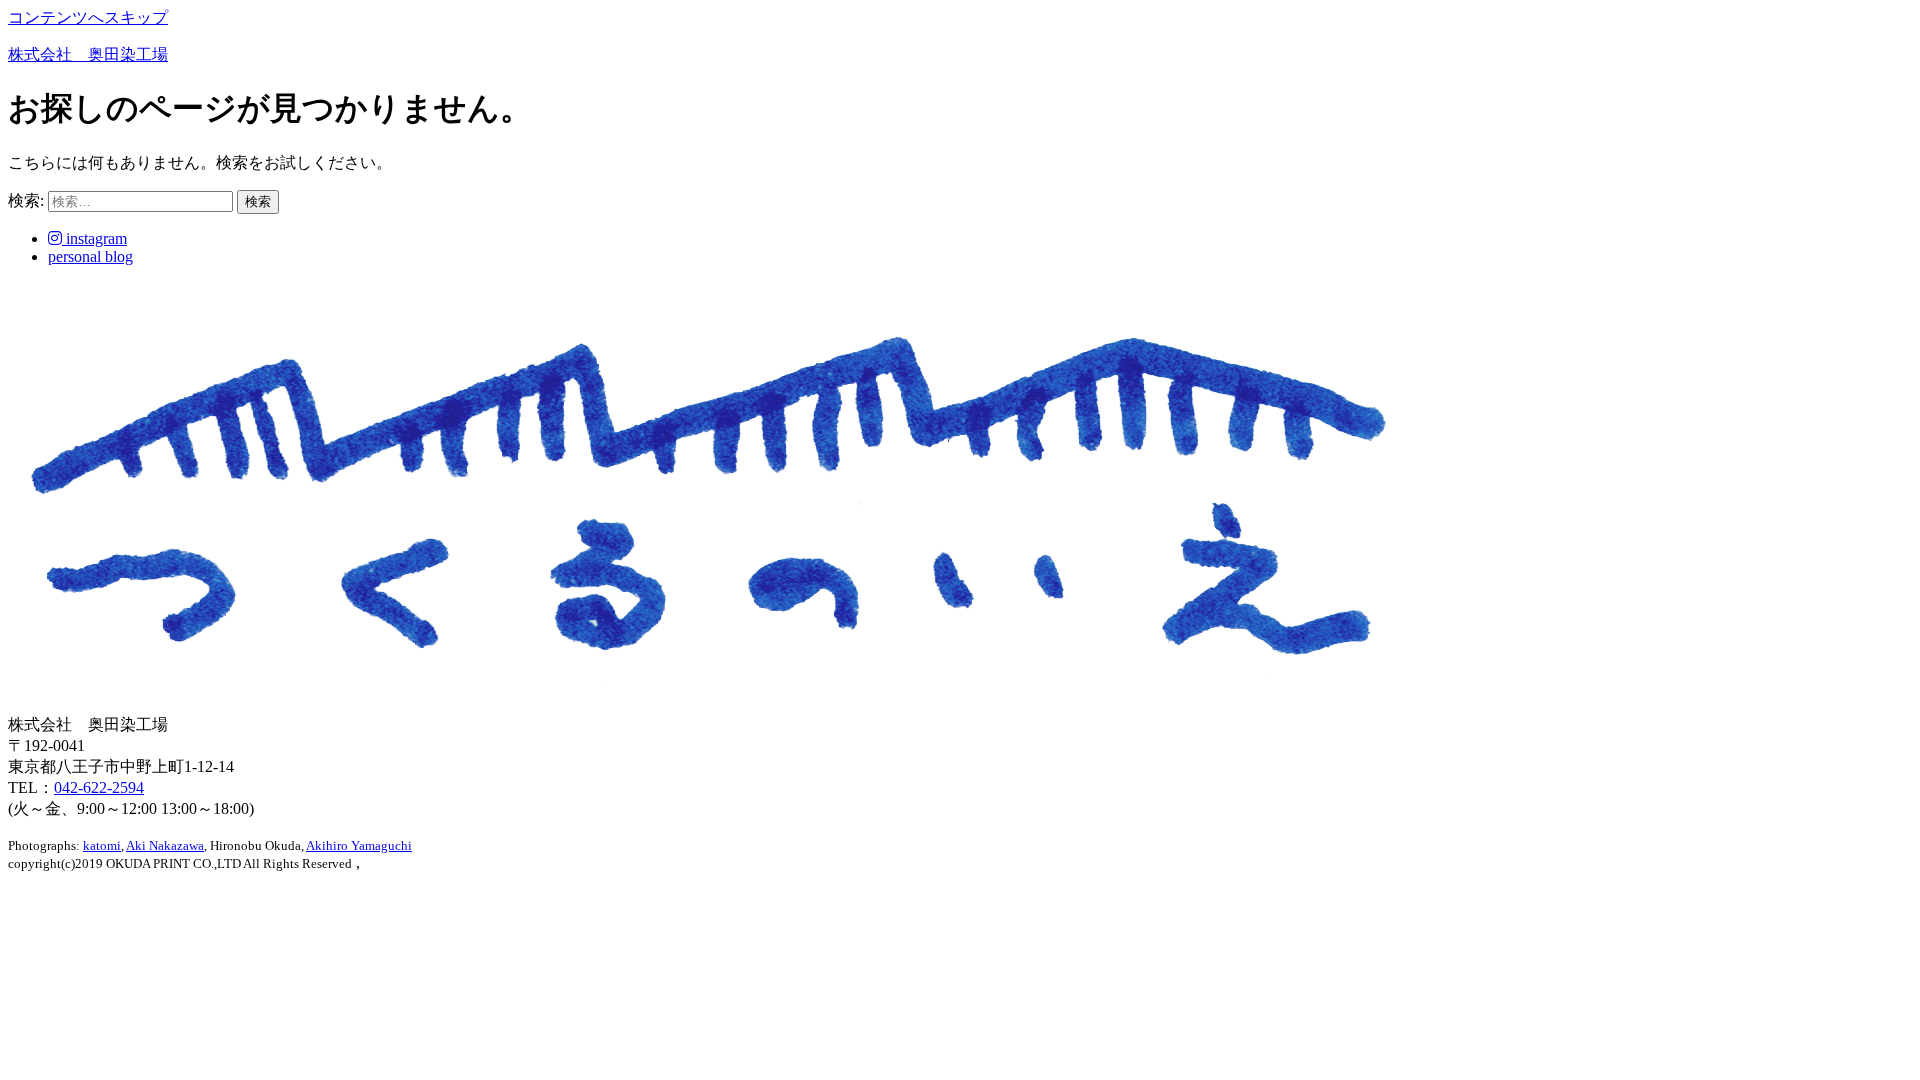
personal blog (90, 256)
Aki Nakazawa (165, 845)
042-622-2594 (99, 787)
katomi (102, 845)
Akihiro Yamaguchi (359, 845)
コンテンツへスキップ (88, 17)
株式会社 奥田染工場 (88, 54)
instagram (94, 238)
